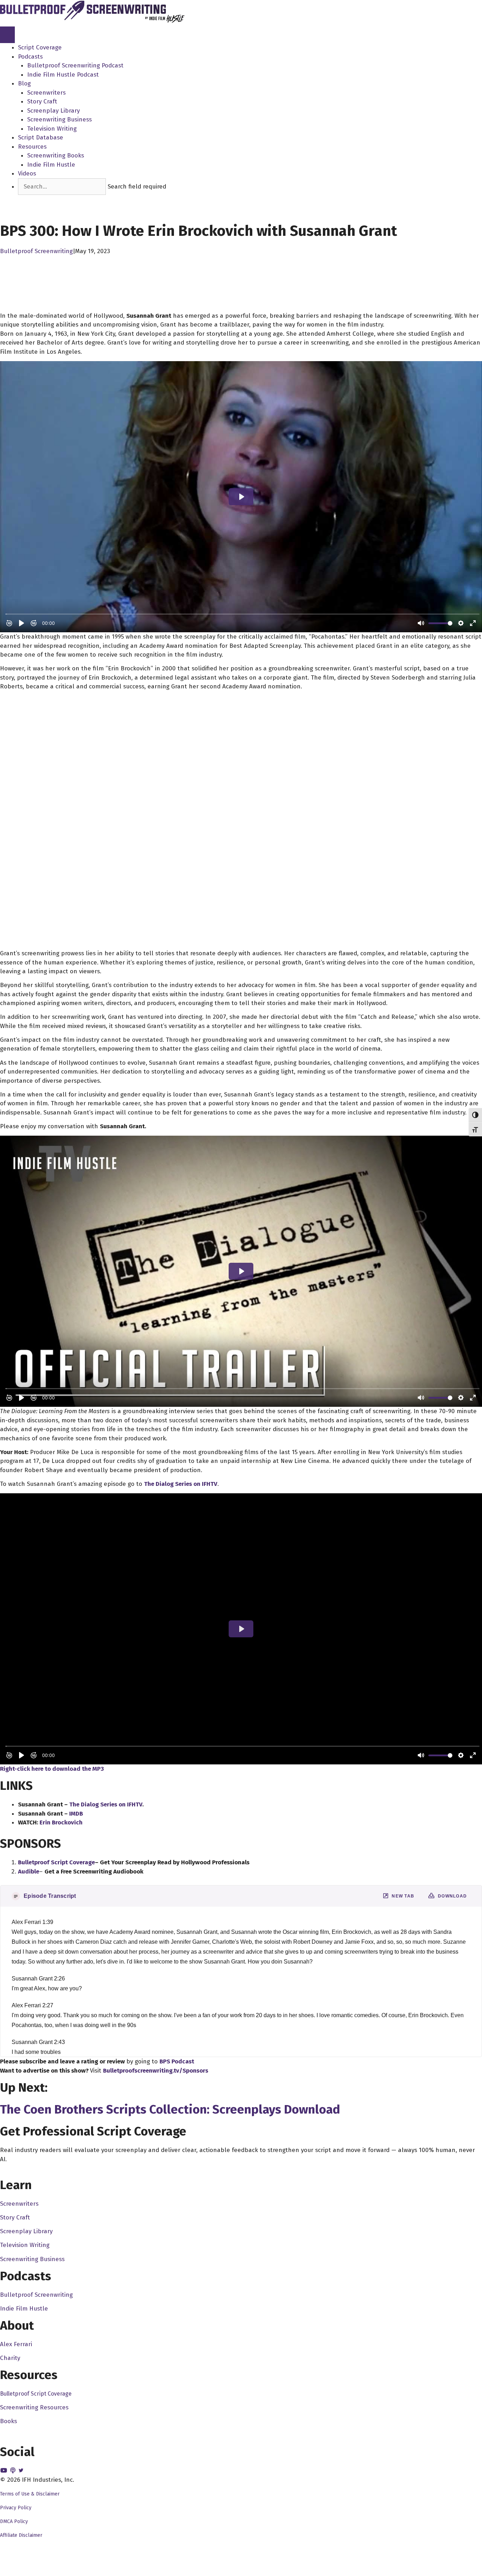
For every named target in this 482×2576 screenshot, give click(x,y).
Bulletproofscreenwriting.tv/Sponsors (156, 2071)
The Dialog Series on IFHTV (181, 1484)
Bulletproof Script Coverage (36, 2394)
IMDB (76, 1814)
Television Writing (52, 129)
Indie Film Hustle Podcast (63, 75)
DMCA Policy (14, 2521)
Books (8, 2421)
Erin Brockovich (61, 1822)
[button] (31, 199)
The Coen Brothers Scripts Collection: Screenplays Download (170, 2109)
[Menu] (7, 35)
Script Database (41, 138)
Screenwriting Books (56, 156)
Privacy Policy (16, 2508)
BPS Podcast (177, 2061)
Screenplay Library (53, 111)
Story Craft (42, 101)
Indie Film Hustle (51, 165)
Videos (27, 174)
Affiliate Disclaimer (21, 2535)
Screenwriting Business (59, 119)
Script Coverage (40, 47)
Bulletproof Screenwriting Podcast (75, 65)
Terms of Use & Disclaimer (30, 2494)
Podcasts (30, 57)
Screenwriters (46, 93)
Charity (10, 2358)
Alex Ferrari (16, 2344)
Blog (24, 83)
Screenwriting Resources (34, 2407)
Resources (32, 147)
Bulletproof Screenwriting (36, 251)
